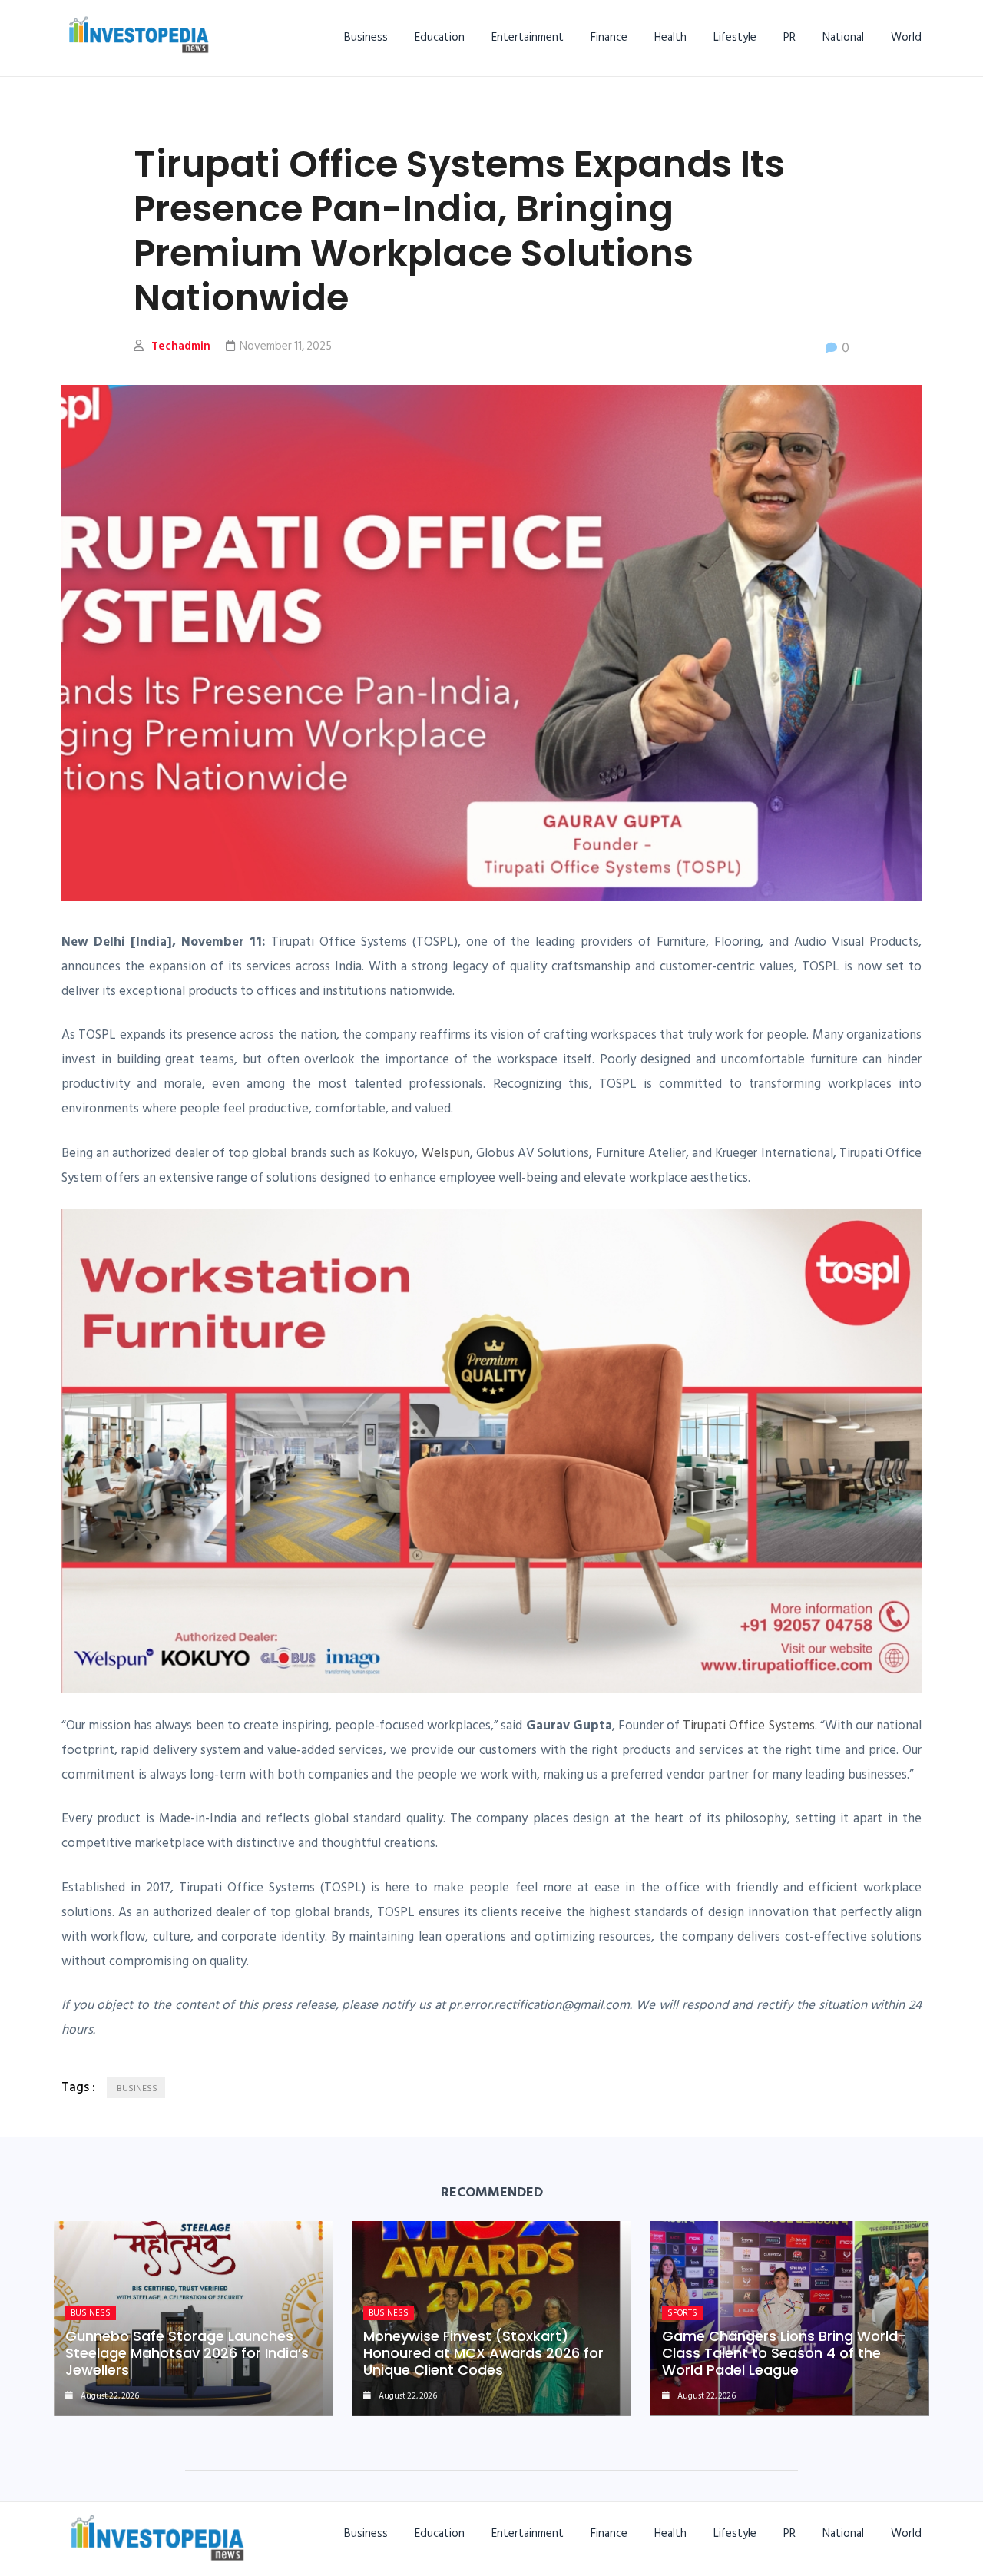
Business (366, 37)
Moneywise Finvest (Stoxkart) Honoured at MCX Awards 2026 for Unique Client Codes (483, 2353)
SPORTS (682, 2313)
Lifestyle (735, 37)
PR (789, 37)
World (906, 37)
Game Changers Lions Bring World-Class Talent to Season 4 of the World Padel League (784, 2353)
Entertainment (528, 37)
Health (670, 37)
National (843, 37)
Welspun (446, 1153)
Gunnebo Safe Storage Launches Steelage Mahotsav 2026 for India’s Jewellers (187, 2353)
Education (440, 37)
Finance (609, 37)
